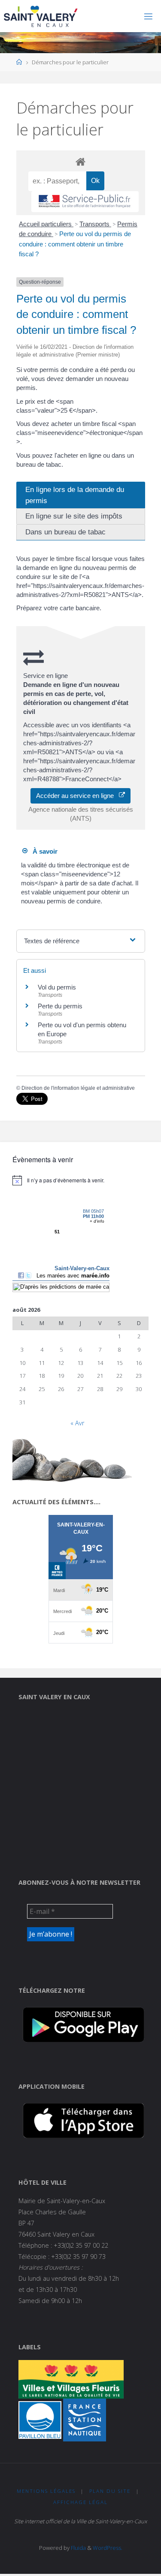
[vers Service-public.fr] (85, 202)
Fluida (78, 2548)
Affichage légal (80, 2502)
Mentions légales (46, 2491)
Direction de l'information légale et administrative (78, 1088)
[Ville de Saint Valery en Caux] (41, 16)
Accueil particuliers (46, 224)
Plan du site (110, 2491)
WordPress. (108, 2548)
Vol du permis (57, 987)
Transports (95, 224)
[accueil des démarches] (81, 161)
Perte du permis (60, 1006)
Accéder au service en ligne (77, 796)
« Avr (77, 1423)
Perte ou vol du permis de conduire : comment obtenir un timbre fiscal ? (75, 244)
